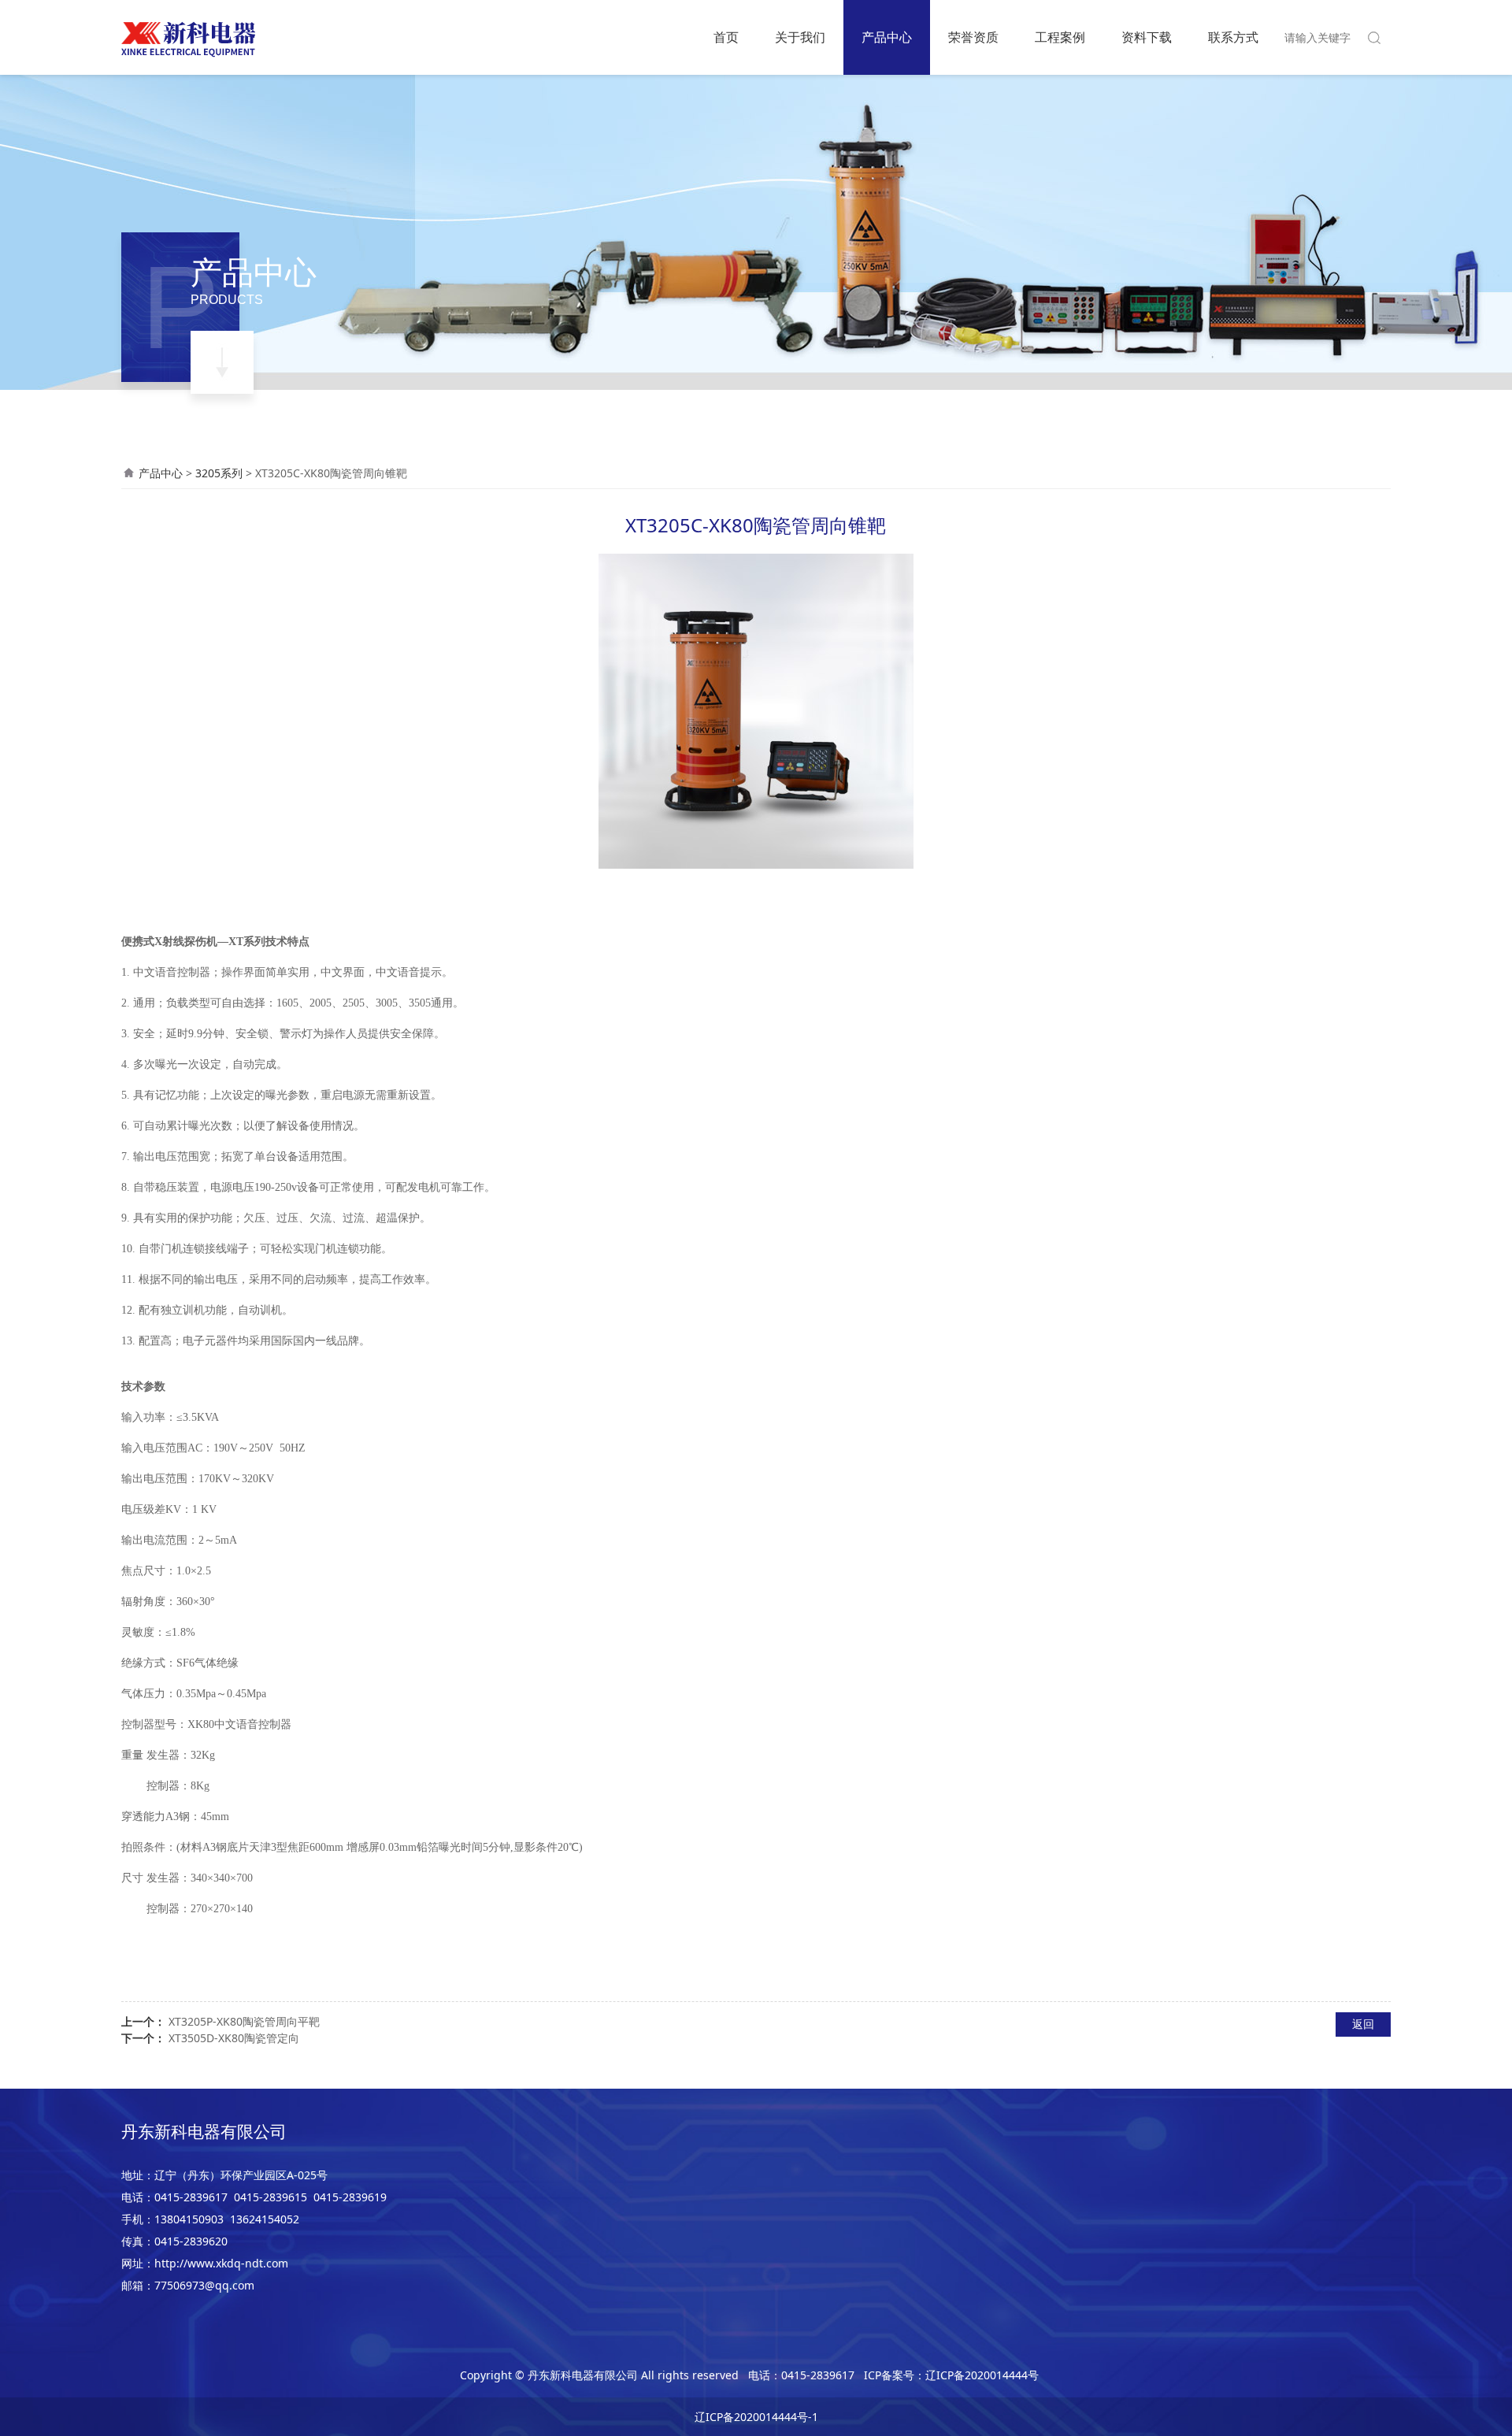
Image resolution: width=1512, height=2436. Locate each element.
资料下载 (1147, 37)
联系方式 (1233, 37)
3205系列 (219, 473)
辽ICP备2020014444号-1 (756, 2417)
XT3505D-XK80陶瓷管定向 (234, 2038)
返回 (1363, 2024)
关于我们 (800, 37)
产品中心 (887, 37)
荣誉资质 (973, 37)
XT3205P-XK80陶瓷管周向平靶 (244, 2021)
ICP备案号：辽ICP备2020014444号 (951, 2375)
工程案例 (1060, 37)
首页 (726, 37)
